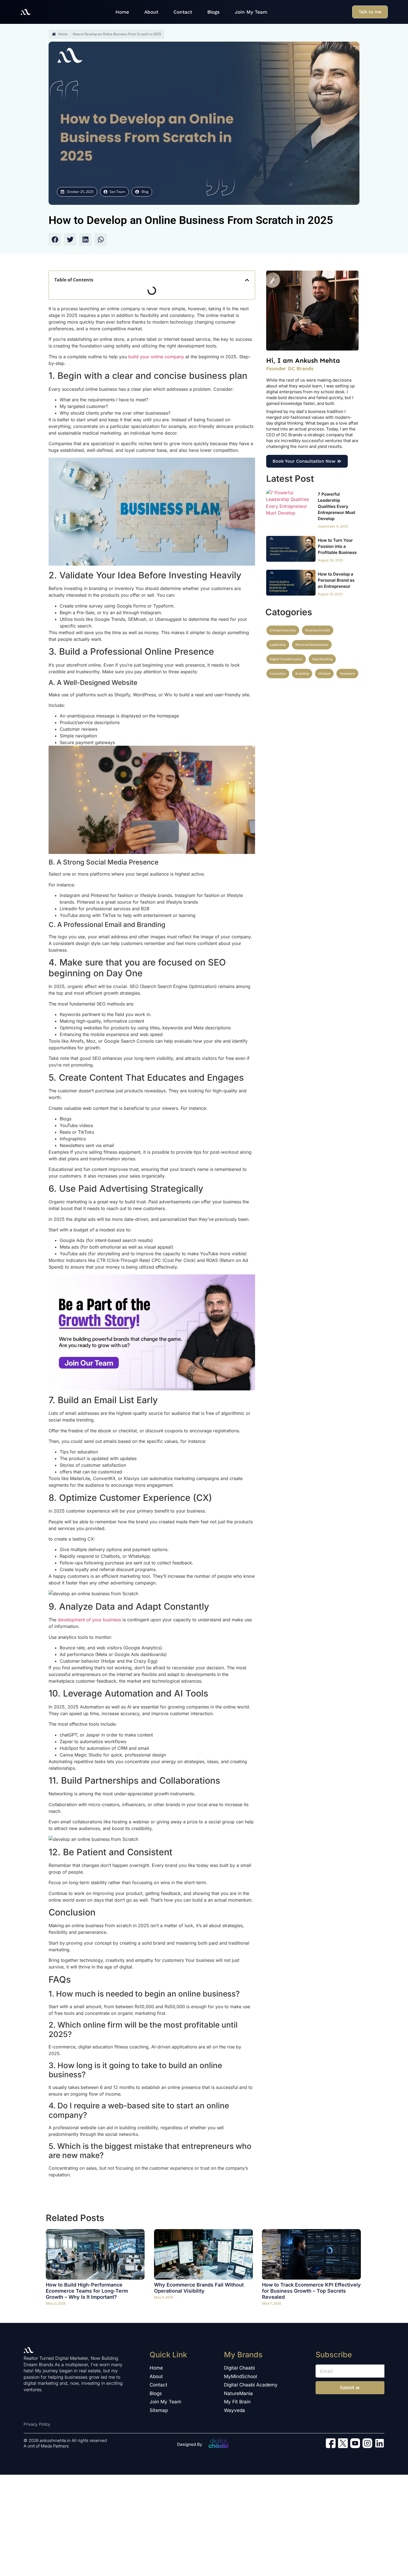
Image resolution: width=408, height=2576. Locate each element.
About (151, 12)
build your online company (155, 357)
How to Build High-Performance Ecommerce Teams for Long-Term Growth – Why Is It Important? (87, 2291)
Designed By (190, 2444)
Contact (183, 12)
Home (122, 12)
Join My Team (251, 12)
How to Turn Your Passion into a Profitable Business (337, 546)
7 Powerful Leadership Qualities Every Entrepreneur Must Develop (337, 506)
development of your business (89, 1620)
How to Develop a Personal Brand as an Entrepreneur (336, 580)
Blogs (213, 12)
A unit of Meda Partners (46, 2446)
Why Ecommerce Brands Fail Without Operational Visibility (199, 2288)
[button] (55, 239)
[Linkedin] (380, 2443)
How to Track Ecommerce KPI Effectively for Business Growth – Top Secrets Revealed (311, 2291)
